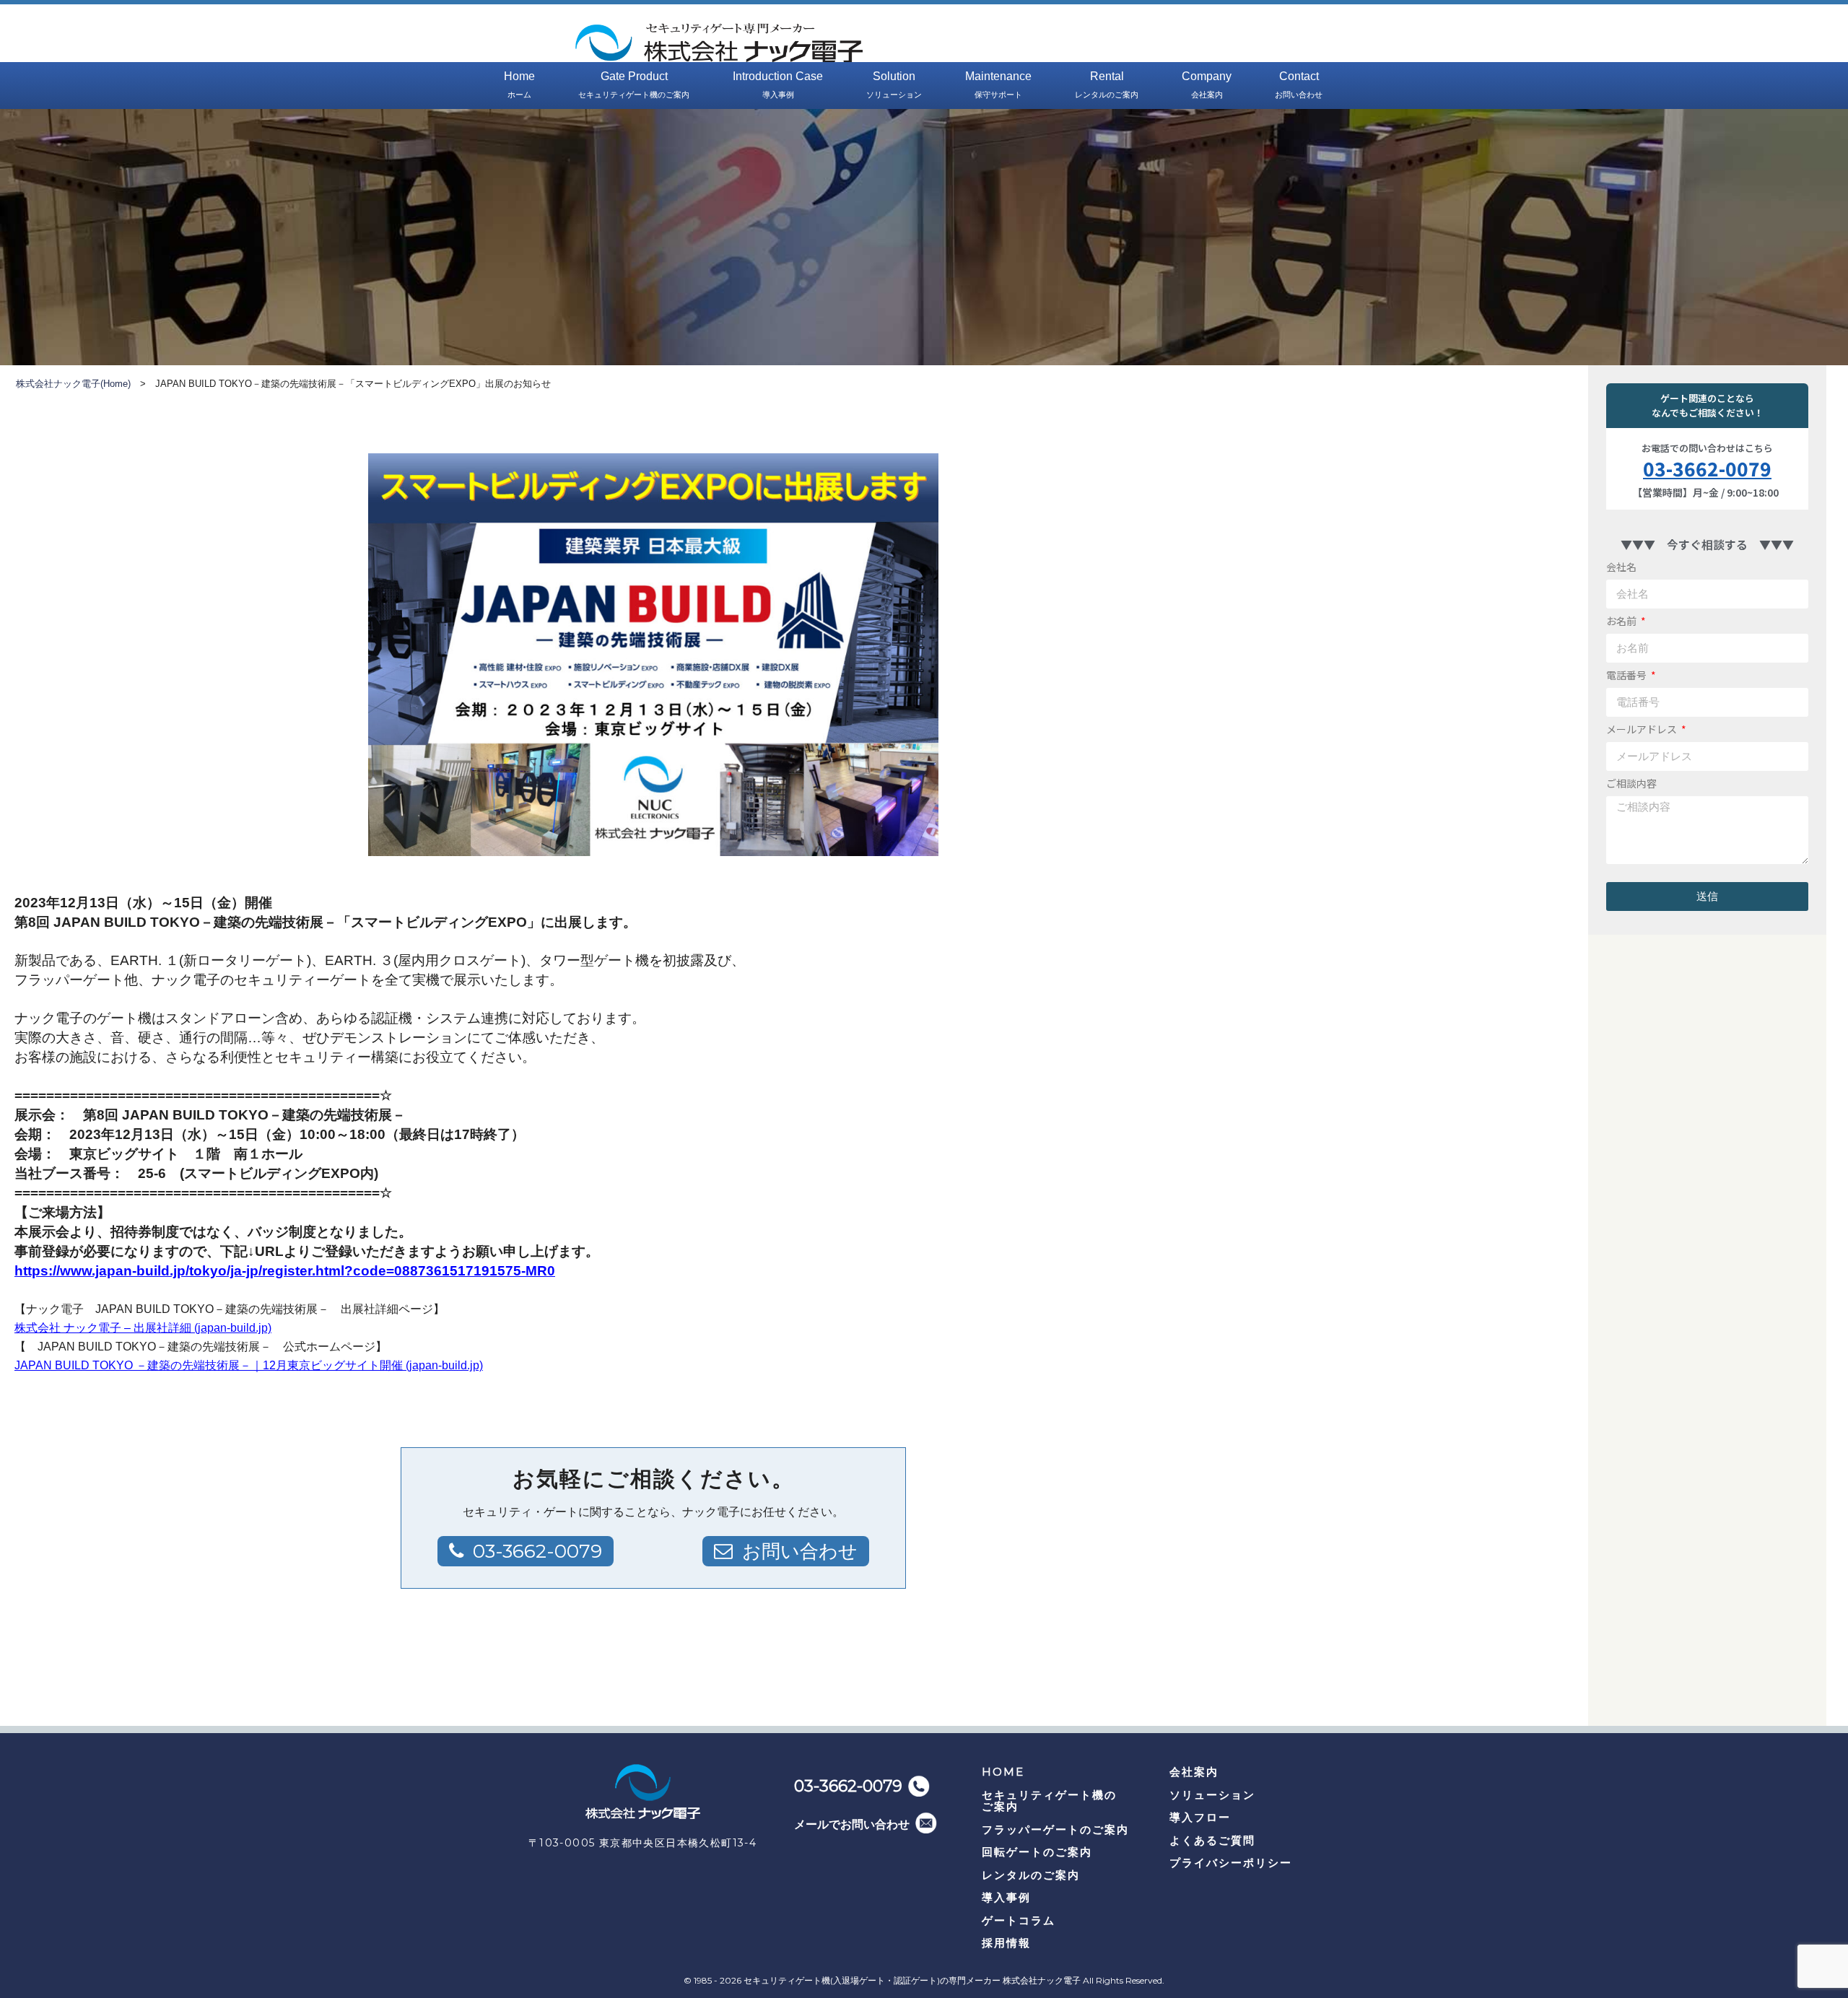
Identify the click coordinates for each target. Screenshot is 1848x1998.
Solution (894, 84)
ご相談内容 (1631, 783)
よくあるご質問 (1212, 1840)
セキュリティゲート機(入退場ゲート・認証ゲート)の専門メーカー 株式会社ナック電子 (912, 1980)
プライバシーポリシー (1231, 1863)
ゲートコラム (1019, 1920)
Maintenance (998, 84)
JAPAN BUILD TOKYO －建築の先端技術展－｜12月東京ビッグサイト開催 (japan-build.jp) (249, 1365)
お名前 (1622, 621)
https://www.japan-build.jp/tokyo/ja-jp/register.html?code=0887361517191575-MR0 (285, 1271)
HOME (1003, 1772)
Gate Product (634, 84)
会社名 (1621, 567)
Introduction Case (778, 84)
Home (519, 84)
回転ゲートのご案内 (1037, 1852)
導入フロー (1200, 1817)
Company (1207, 84)
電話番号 (1627, 675)
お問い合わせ (800, 1551)
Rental (1107, 84)
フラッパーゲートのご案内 (1055, 1829)
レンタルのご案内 (1031, 1875)
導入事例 (1006, 1897)
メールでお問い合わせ (852, 1824)
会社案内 (1194, 1772)
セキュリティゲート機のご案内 (1049, 1801)
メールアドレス (1643, 729)
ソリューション (1212, 1795)
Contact (1299, 84)
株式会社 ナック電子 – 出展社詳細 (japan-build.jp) (143, 1328)
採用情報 (1006, 1943)
